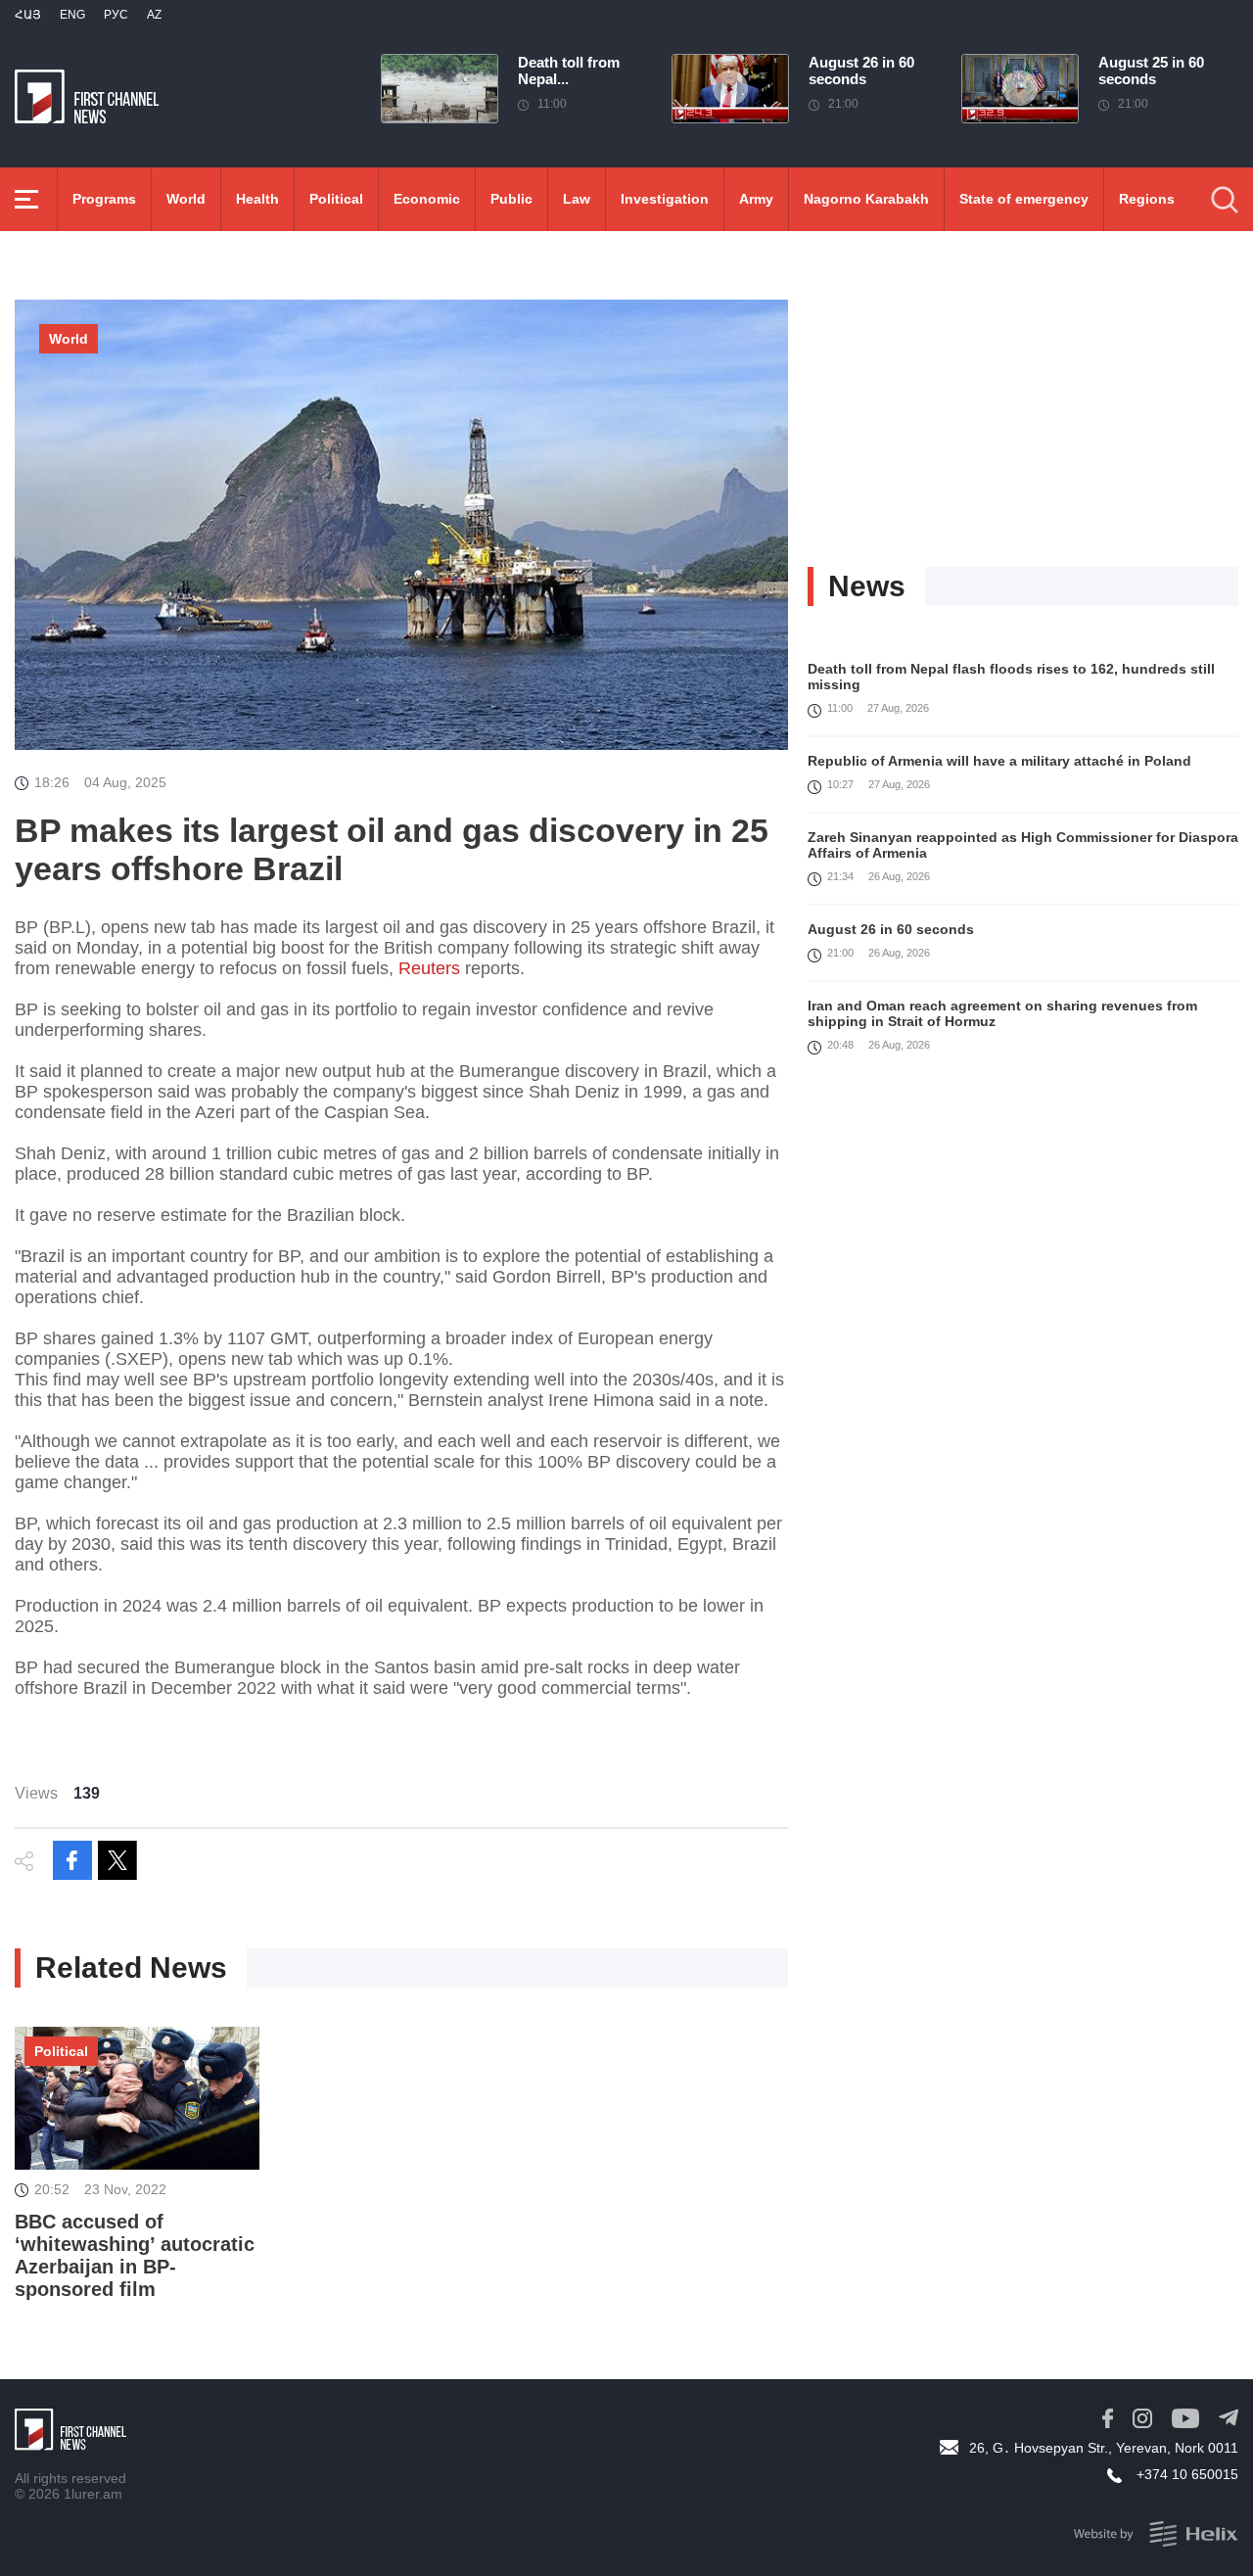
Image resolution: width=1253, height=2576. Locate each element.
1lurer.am (93, 2494)
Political (336, 199)
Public (511, 199)
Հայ (28, 15)
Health (257, 199)
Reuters (429, 968)
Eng (72, 15)
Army (756, 199)
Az (154, 15)
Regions (1147, 199)
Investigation (665, 199)
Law (577, 199)
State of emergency (1024, 199)
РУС (116, 15)
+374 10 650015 (1187, 2474)
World (186, 199)
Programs (104, 199)
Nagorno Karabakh (866, 199)
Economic (427, 199)
